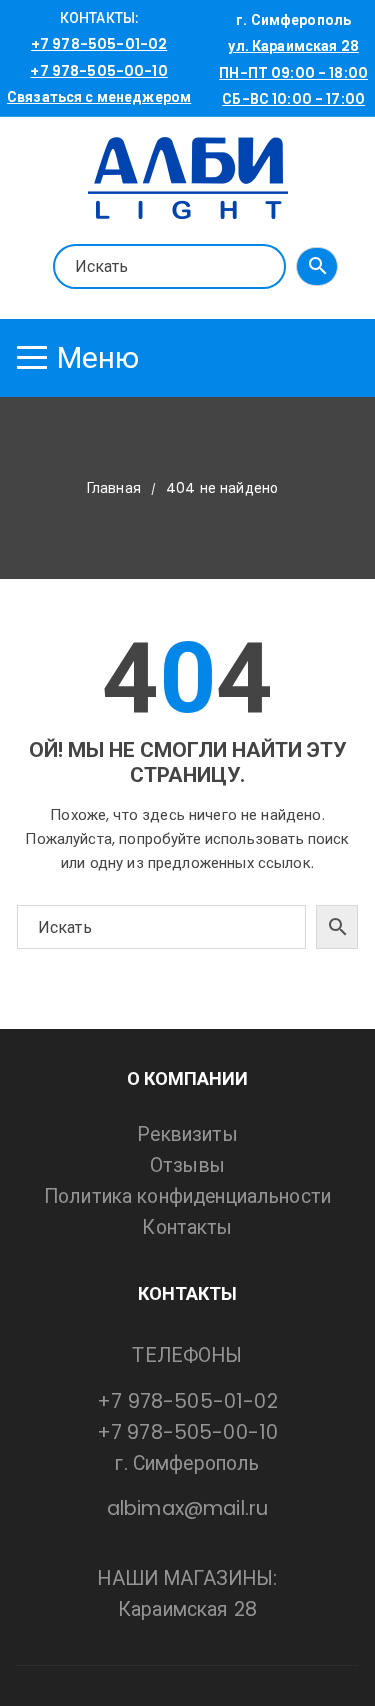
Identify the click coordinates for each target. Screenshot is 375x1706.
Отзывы (187, 1165)
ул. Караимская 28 (293, 46)
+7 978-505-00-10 (98, 71)
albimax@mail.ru (187, 1508)
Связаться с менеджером (99, 97)
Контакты (187, 1227)
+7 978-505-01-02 (99, 44)
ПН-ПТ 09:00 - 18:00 (293, 73)
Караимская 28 (187, 1609)
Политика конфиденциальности (187, 1196)
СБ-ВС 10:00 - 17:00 (293, 99)
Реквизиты (187, 1134)
